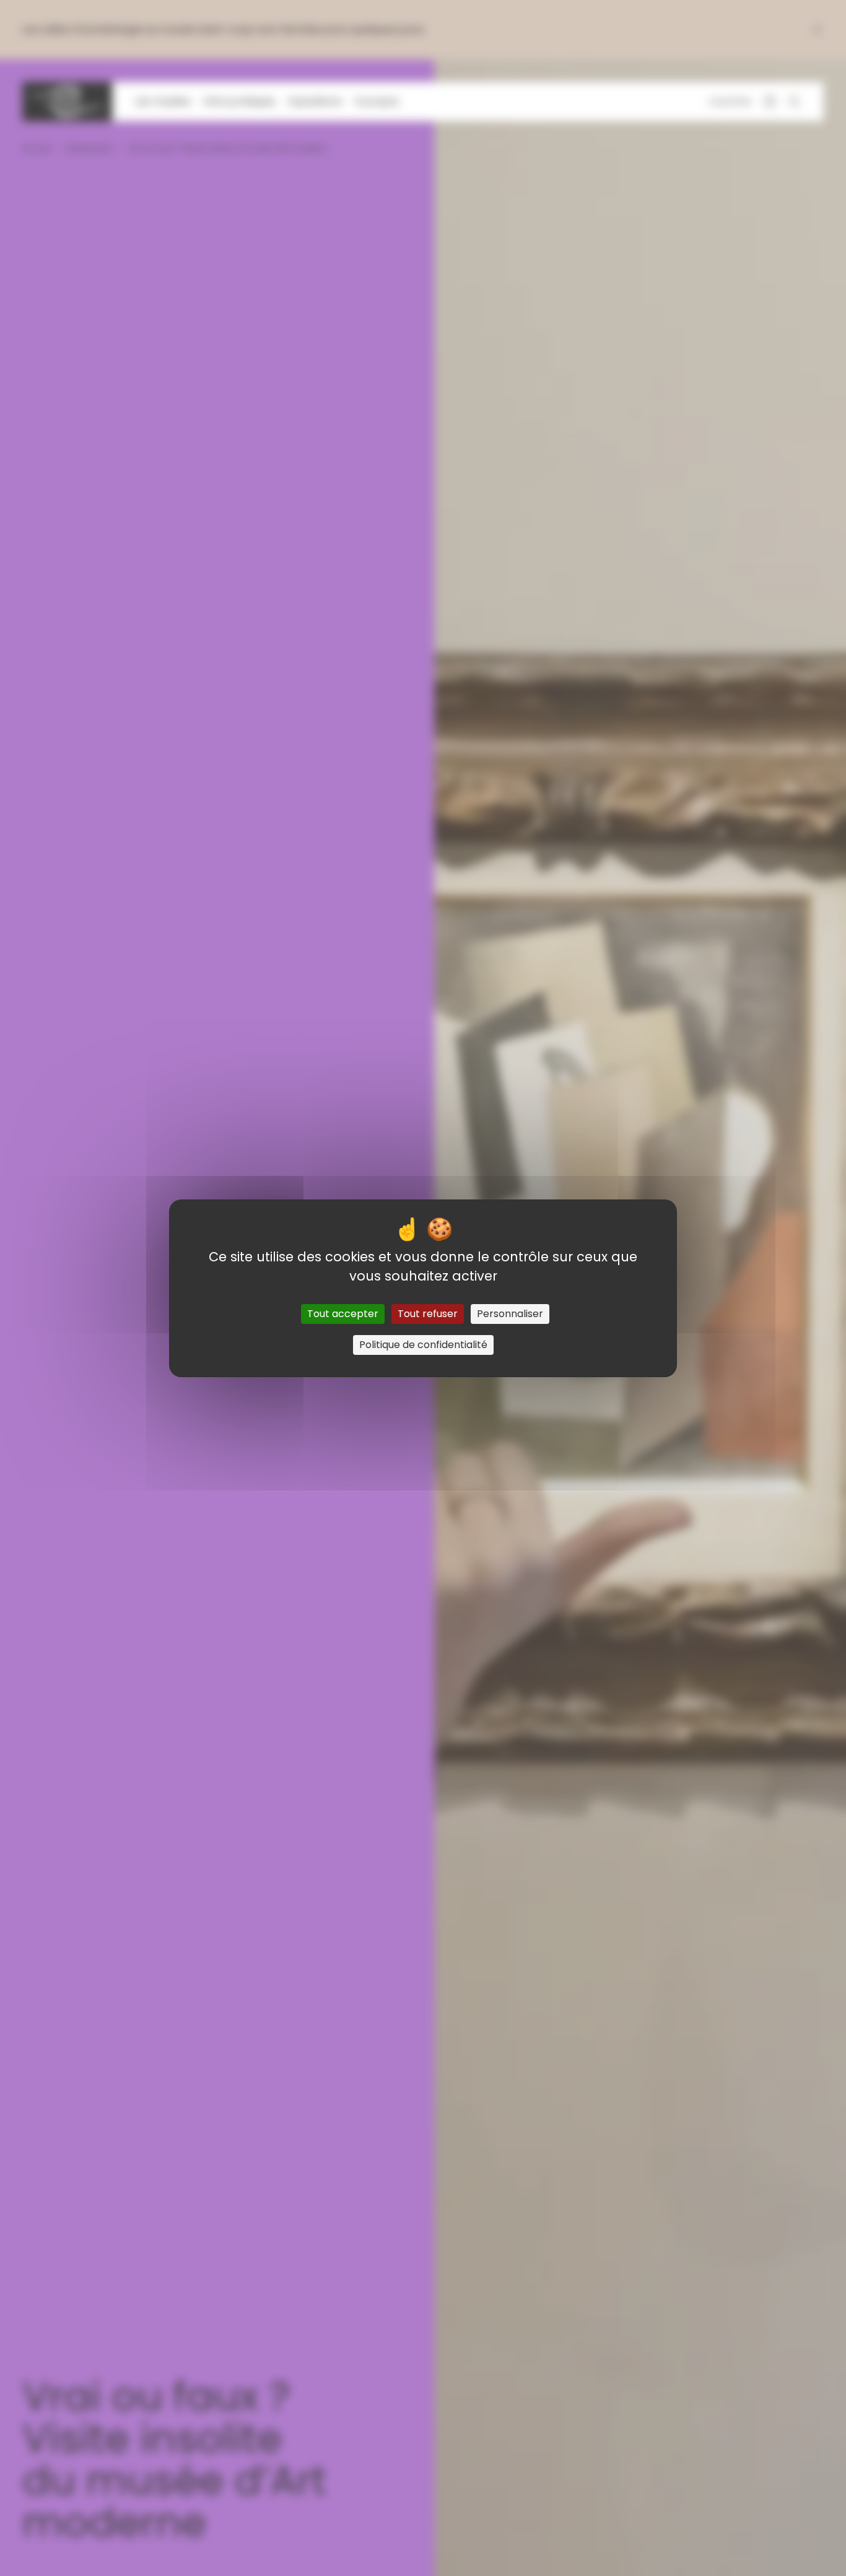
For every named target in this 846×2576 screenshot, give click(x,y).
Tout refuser (428, 1314)
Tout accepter (343, 1314)
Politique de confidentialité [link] (423, 1345)
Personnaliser (510, 1314)
